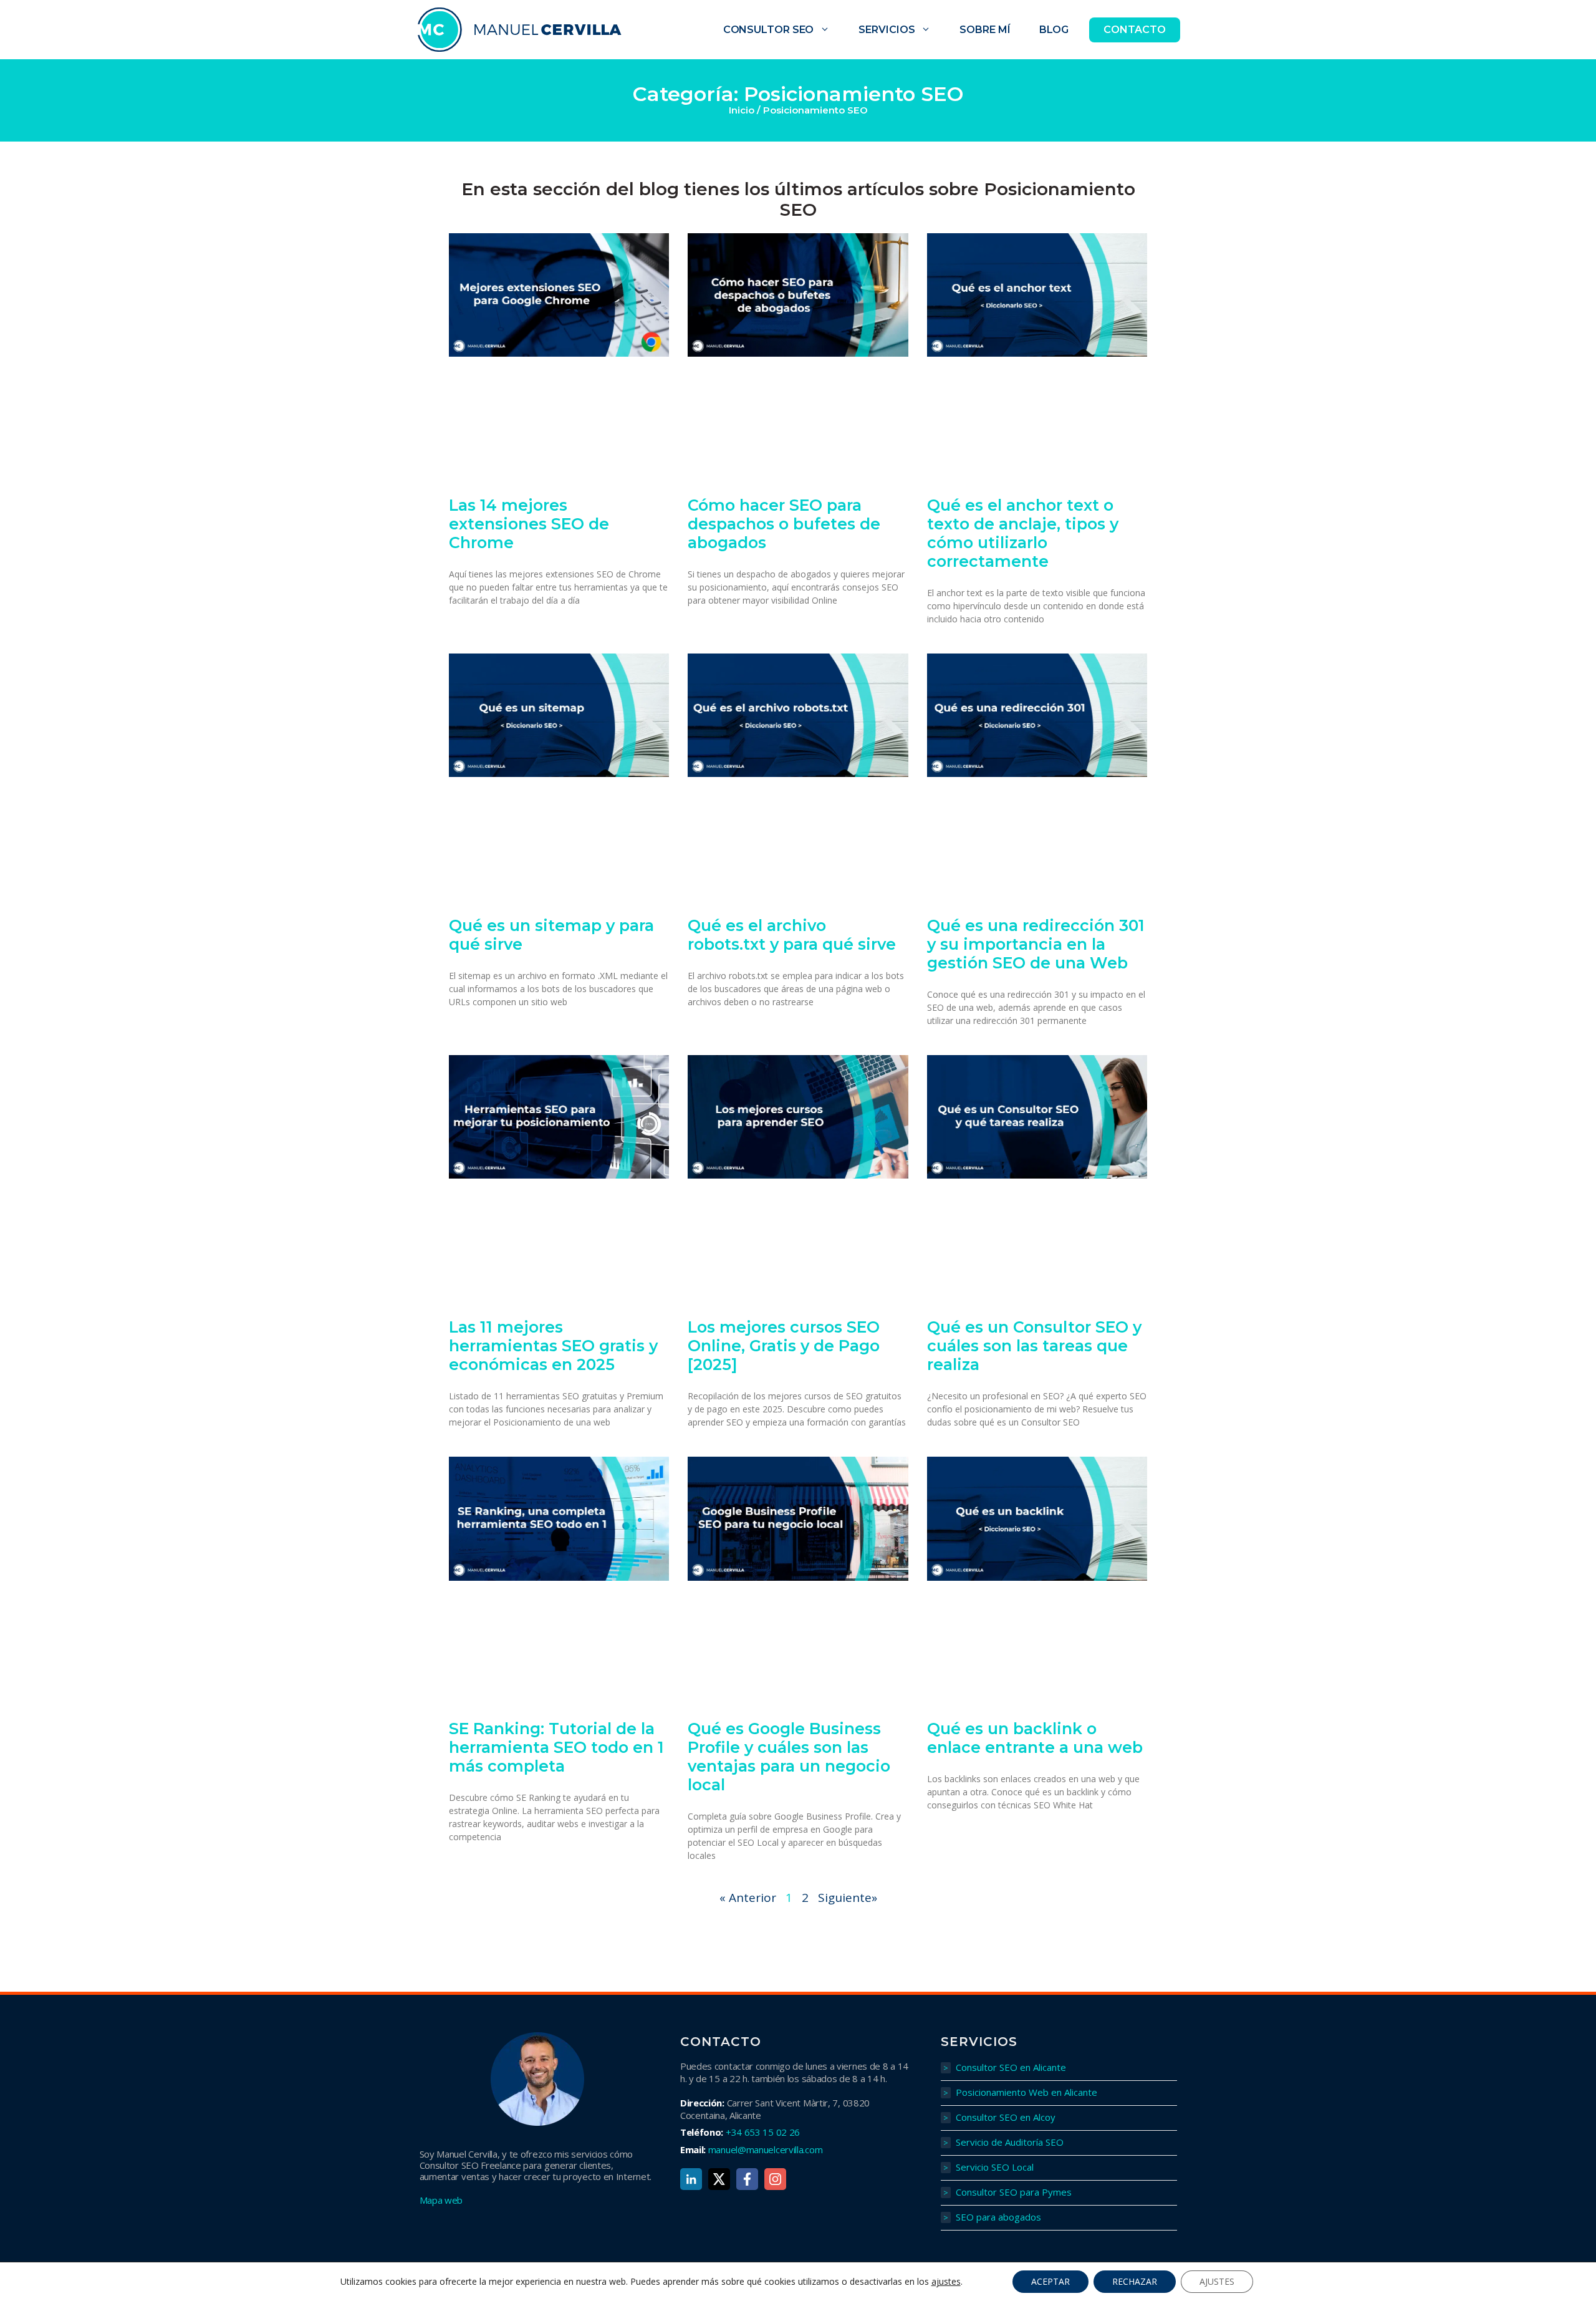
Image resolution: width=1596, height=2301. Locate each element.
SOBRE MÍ (985, 30)
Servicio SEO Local (995, 2167)
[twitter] (719, 2179)
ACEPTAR (1050, 2281)
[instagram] (775, 2179)
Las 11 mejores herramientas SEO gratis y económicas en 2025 (553, 1346)
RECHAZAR (1135, 2281)
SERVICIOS (887, 30)
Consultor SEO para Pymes (1014, 2192)
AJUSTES (1217, 2281)
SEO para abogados (998, 2217)
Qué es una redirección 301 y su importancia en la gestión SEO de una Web (1036, 944)
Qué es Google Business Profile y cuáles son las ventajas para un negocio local (789, 1757)
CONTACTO (1134, 30)
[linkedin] (691, 2179)
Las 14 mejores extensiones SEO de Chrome (529, 524)
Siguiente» (848, 1898)
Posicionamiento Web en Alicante (1026, 2092)
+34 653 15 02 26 (763, 2132)
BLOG (1054, 30)
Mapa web (441, 2200)
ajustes (946, 2282)
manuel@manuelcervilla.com (766, 2149)
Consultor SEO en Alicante (1011, 2067)
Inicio (742, 110)
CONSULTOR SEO (769, 30)
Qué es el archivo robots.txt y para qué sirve (792, 935)
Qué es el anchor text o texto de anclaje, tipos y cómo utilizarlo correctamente (1023, 533)
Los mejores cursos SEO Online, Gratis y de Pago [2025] (784, 1346)
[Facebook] (747, 2179)
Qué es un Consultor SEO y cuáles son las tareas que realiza (1034, 1346)
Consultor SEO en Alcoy (1006, 2117)
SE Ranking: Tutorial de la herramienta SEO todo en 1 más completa (556, 1747)
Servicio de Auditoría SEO (1010, 2142)
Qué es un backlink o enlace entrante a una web (1035, 1738)
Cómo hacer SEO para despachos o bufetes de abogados (784, 524)
